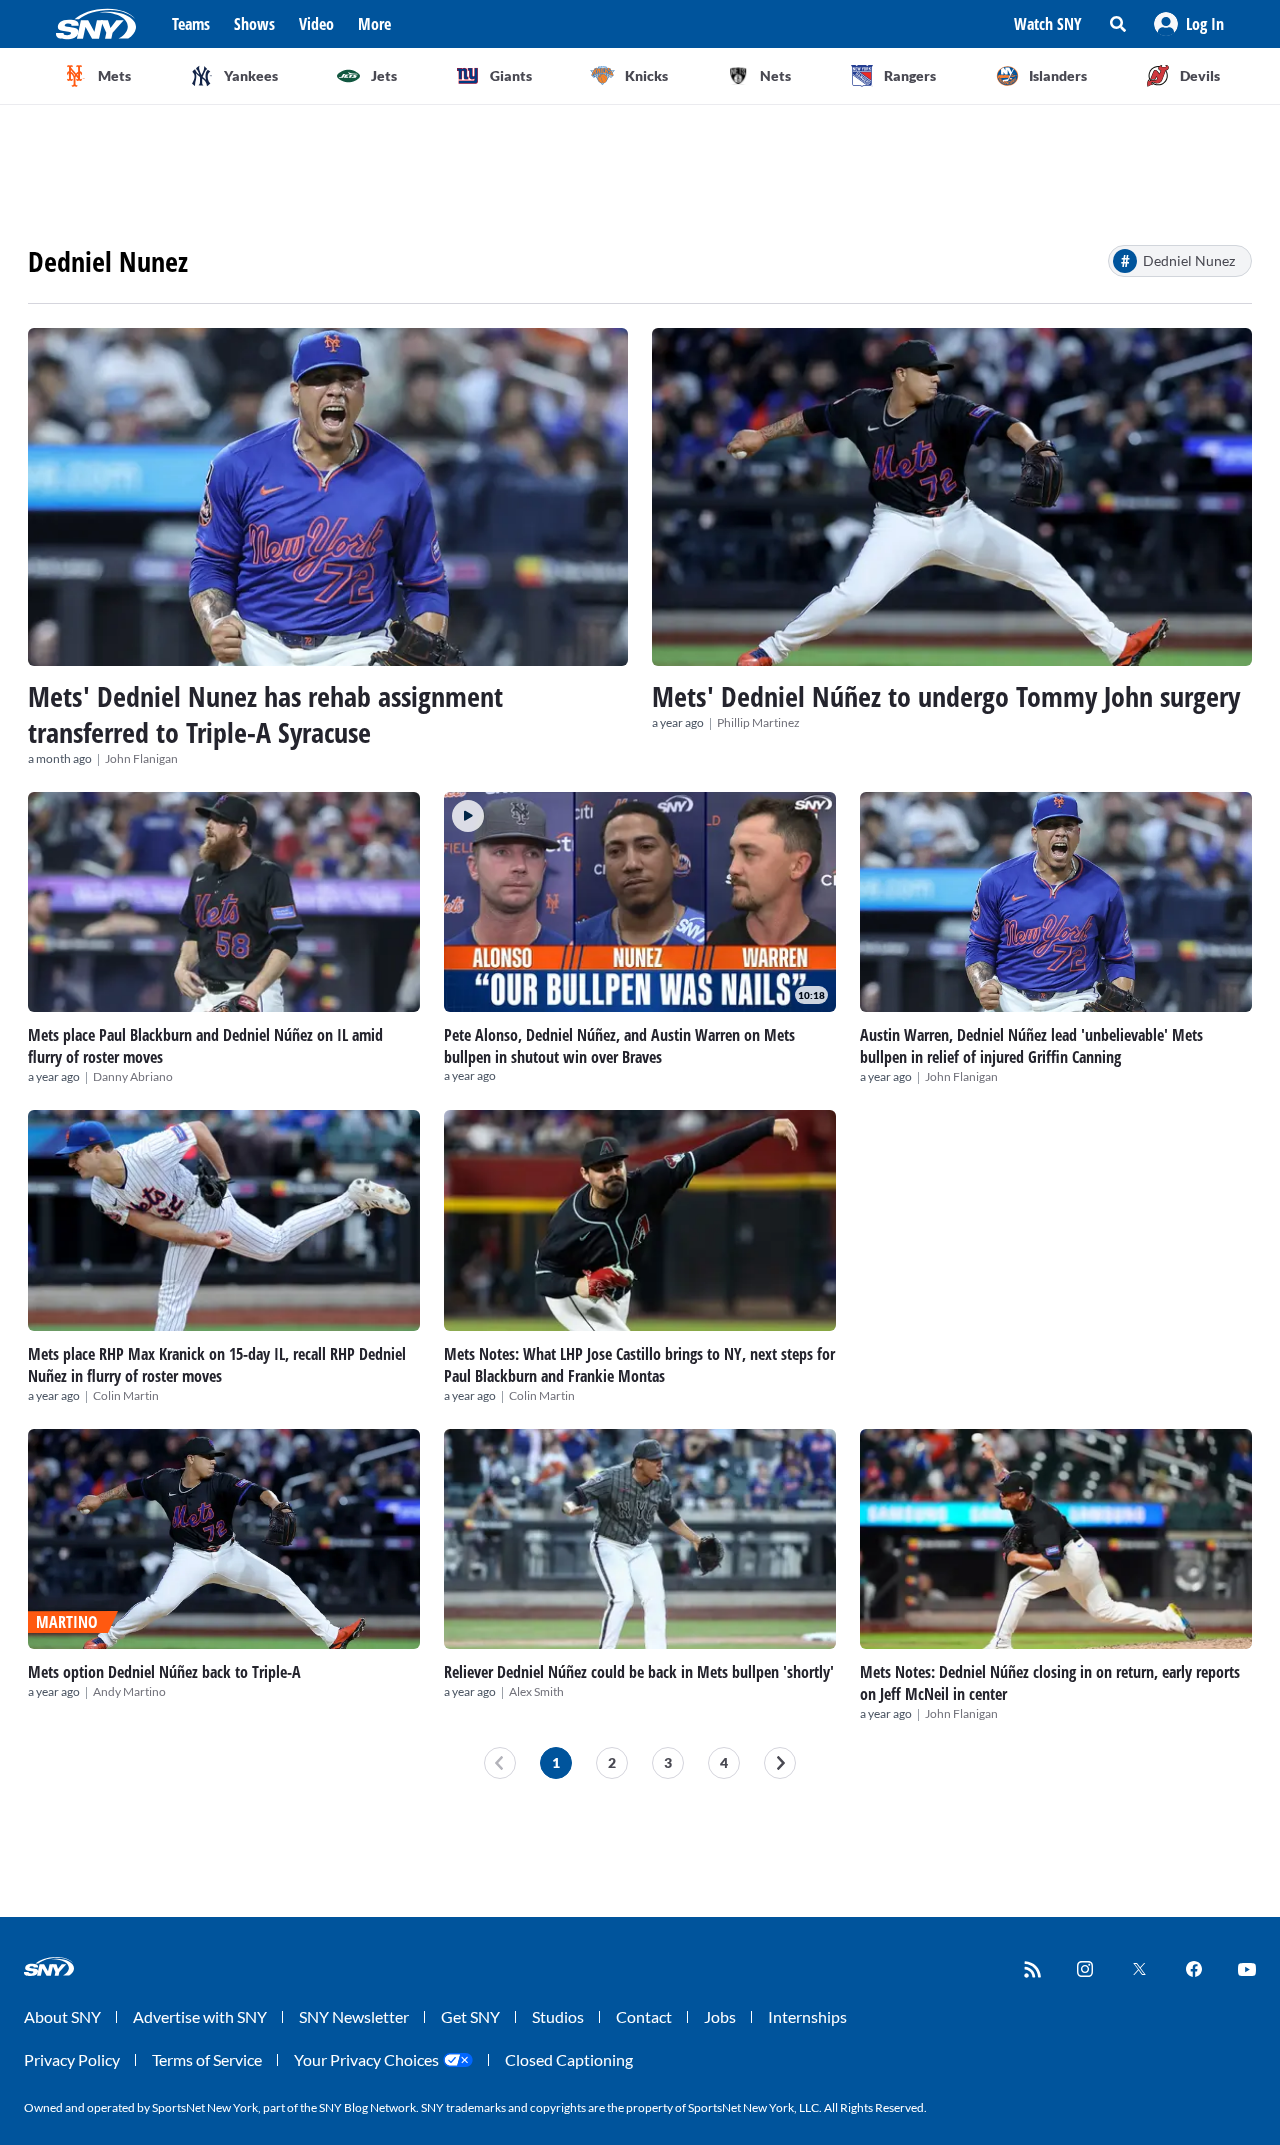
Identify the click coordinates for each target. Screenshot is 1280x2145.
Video (316, 24)
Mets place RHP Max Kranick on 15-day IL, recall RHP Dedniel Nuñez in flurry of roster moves (217, 1365)
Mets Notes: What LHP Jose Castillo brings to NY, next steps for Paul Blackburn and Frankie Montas (639, 1365)
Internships (807, 2016)
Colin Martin (126, 1395)
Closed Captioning (569, 2059)
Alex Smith (536, 1691)
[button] (1189, 24)
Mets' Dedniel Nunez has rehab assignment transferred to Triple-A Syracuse (265, 714)
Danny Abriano (133, 1076)
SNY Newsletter (354, 2016)
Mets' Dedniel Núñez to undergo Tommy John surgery (946, 696)
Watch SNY (1048, 24)
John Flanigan (141, 758)
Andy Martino (129, 1691)
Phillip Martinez (758, 722)
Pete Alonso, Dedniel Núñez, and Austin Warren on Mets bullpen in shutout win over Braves (619, 1046)
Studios (558, 2016)
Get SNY (470, 2016)
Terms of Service (207, 2059)
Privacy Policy (72, 2059)
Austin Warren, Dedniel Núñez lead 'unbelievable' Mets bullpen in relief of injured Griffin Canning (1031, 1046)
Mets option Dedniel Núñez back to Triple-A (164, 1672)
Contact (644, 2016)
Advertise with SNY (200, 2016)
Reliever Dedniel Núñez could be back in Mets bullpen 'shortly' (639, 1672)
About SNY (62, 2016)
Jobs (720, 2016)
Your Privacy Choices (366, 2059)
